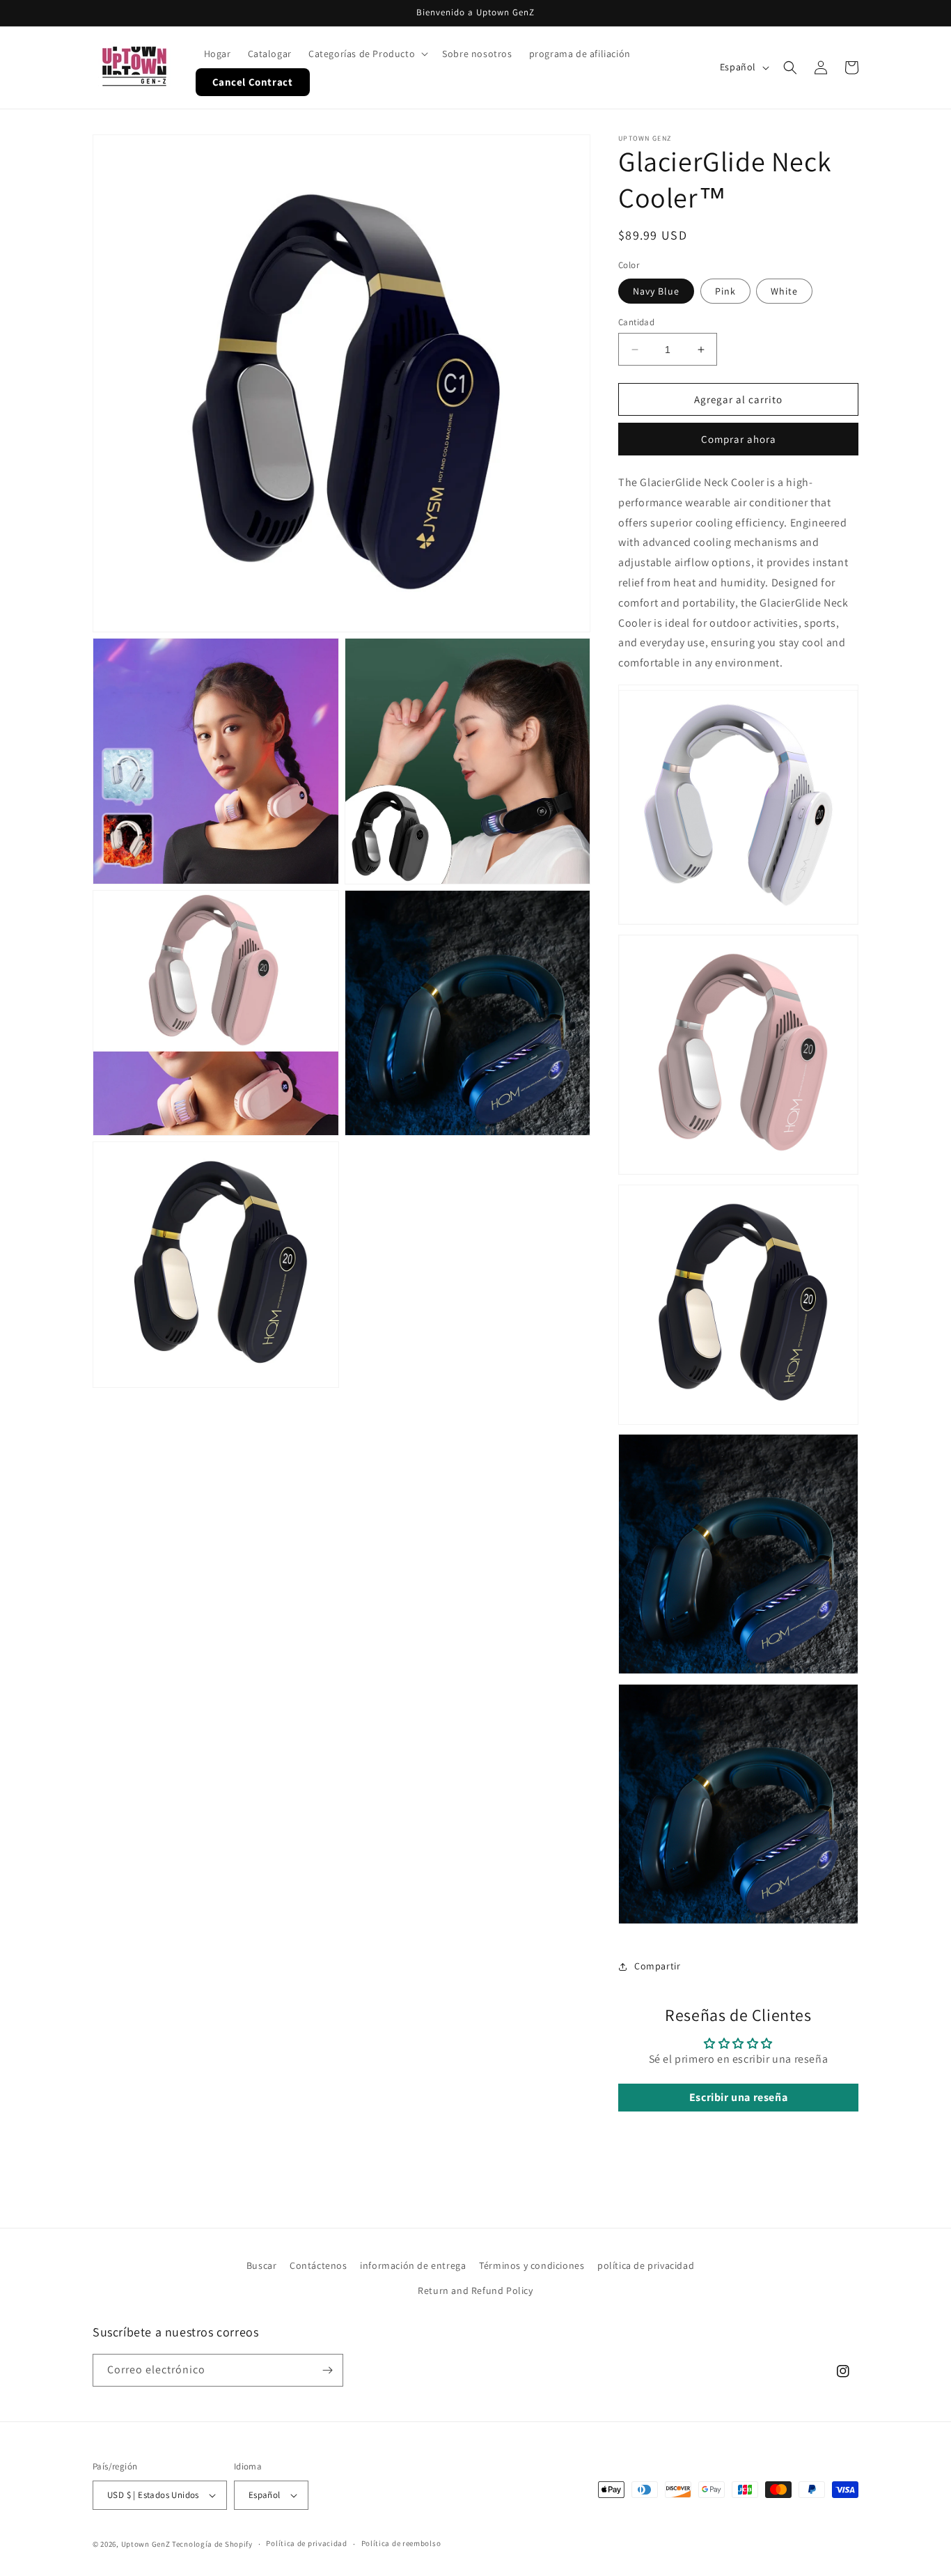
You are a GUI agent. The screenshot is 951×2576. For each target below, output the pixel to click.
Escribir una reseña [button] (738, 2097)
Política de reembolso (401, 2543)
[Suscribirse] (327, 2370)
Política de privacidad (306, 2543)
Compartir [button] (657, 1966)
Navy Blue (656, 291)
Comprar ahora (739, 439)
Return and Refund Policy (475, 2290)
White (784, 291)
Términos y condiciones (532, 2265)
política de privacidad (646, 2265)
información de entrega (413, 2265)
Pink (725, 291)
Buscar (262, 2265)
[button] (367, 54)
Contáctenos (319, 2265)
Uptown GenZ (146, 2544)
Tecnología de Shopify (212, 2544)
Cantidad (636, 322)
